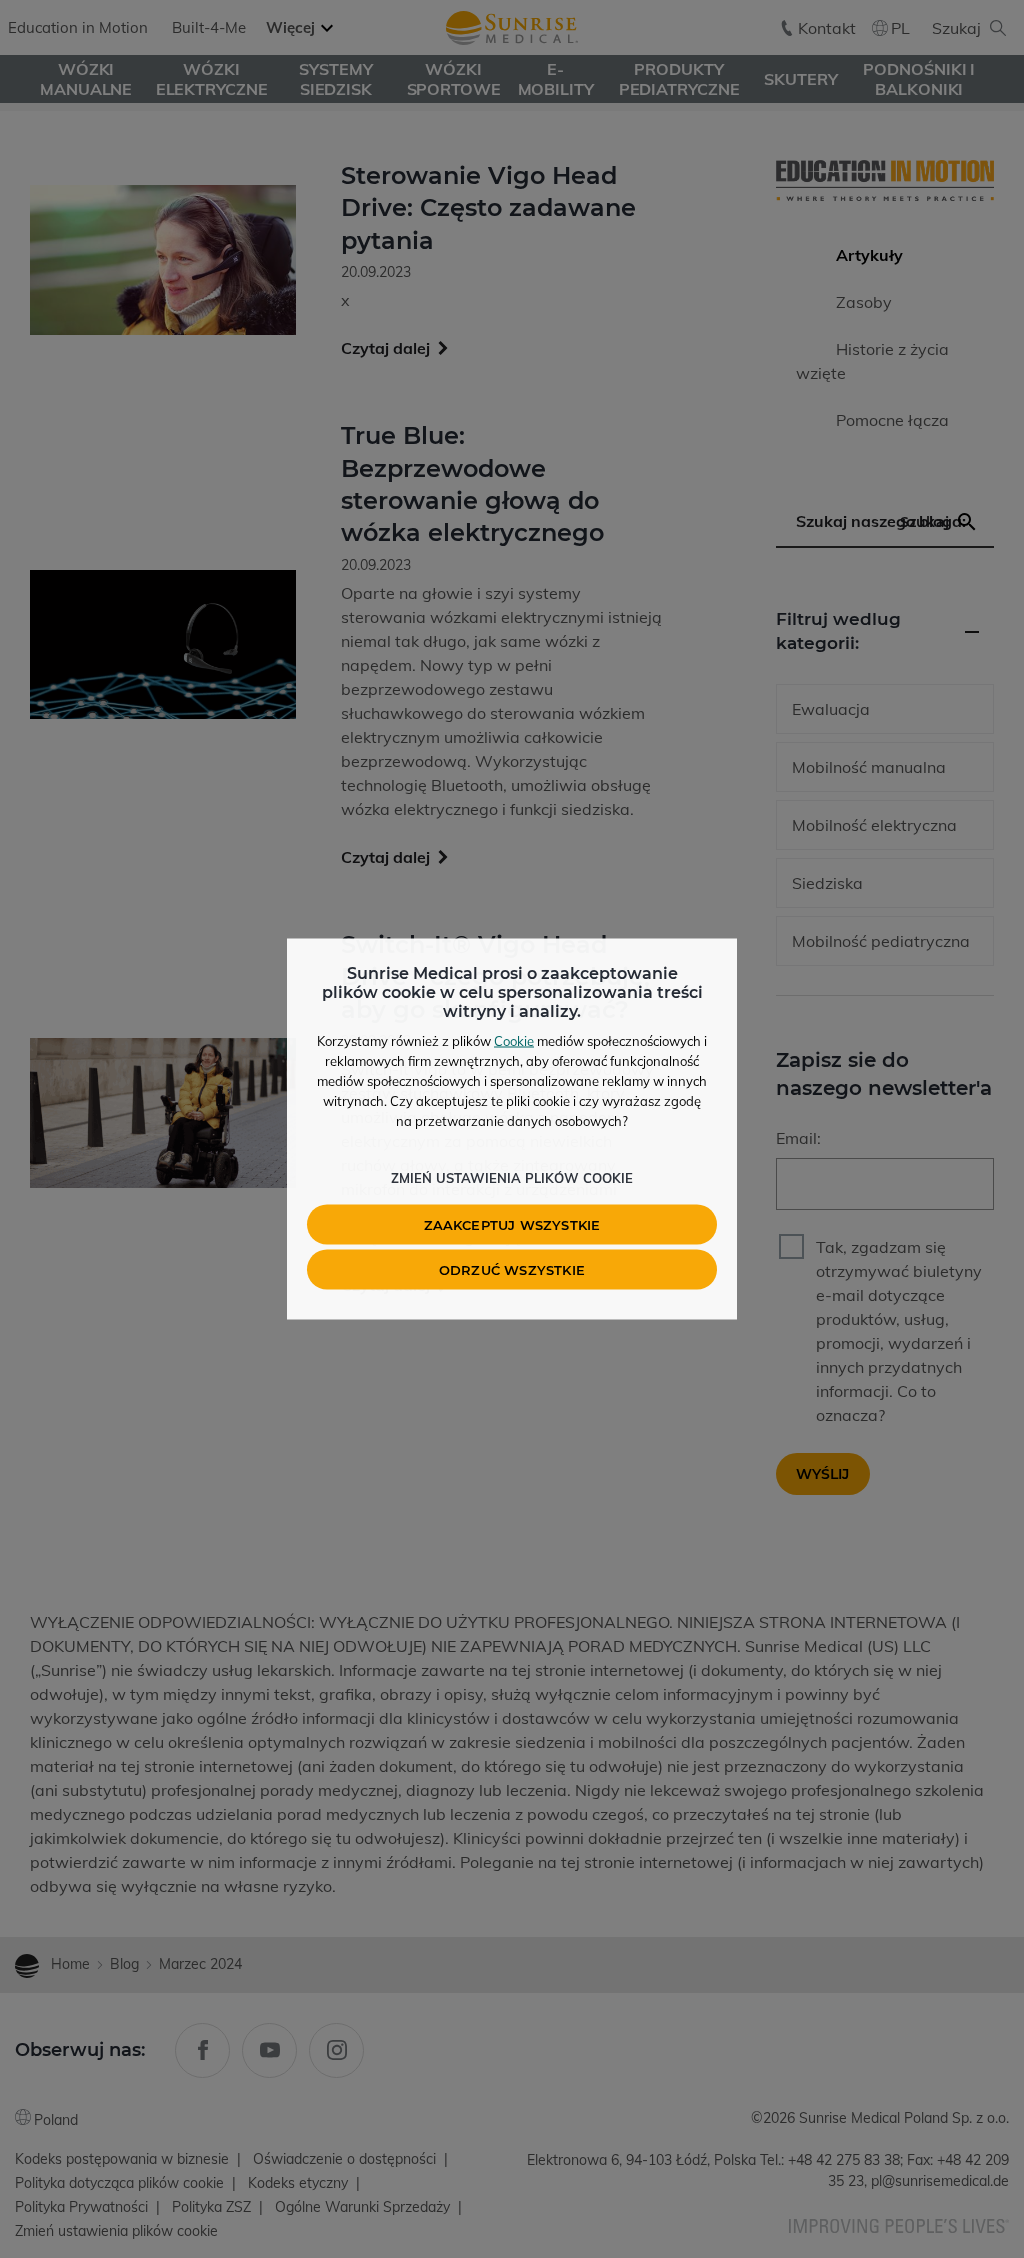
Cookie (514, 1041)
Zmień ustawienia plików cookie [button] (512, 1178)
